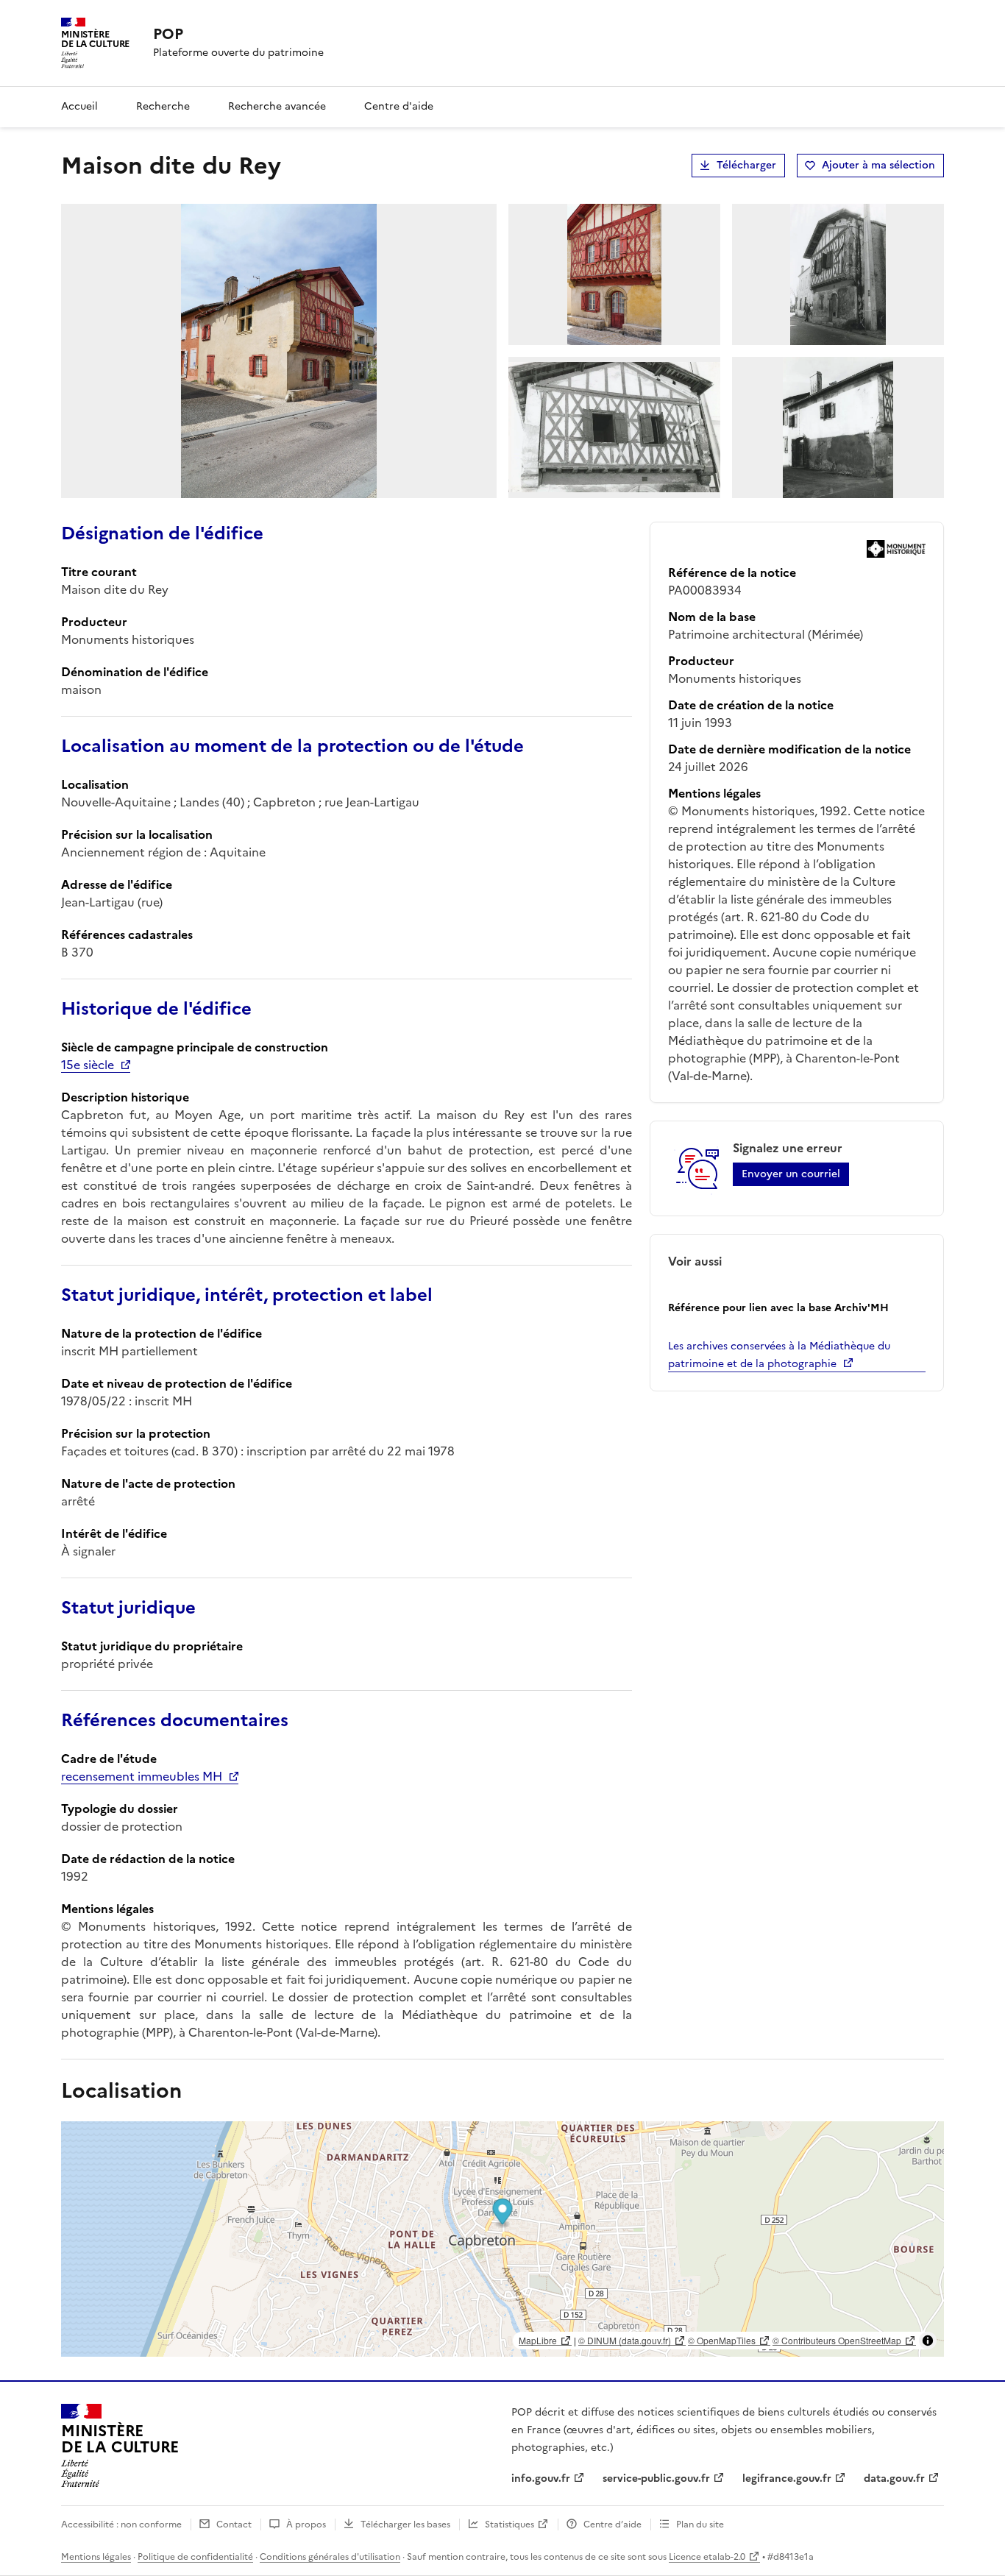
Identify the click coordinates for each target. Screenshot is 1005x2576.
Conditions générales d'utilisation (330, 2557)
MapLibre (538, 2340)
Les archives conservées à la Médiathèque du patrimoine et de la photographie (779, 1355)
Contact (234, 2524)
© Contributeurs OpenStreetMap (837, 2340)
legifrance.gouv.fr (787, 2479)
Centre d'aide (399, 106)
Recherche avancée (277, 106)
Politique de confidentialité (195, 2557)
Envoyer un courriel (791, 1174)
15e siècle (88, 1065)
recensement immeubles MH (142, 1776)
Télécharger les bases (405, 2524)
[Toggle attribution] (928, 2341)
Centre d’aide (612, 2524)
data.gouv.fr (894, 2479)
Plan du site (700, 2524)
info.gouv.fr (541, 2479)
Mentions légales (96, 2557)
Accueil (79, 106)
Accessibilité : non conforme (121, 2524)
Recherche (163, 106)
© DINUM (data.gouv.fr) (625, 2340)
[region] (502, 2239)
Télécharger (746, 165)
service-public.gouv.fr (656, 2479)
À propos (306, 2524)
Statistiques (509, 2524)
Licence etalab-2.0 (707, 2557)
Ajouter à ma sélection (878, 165)
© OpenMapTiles (722, 2340)
